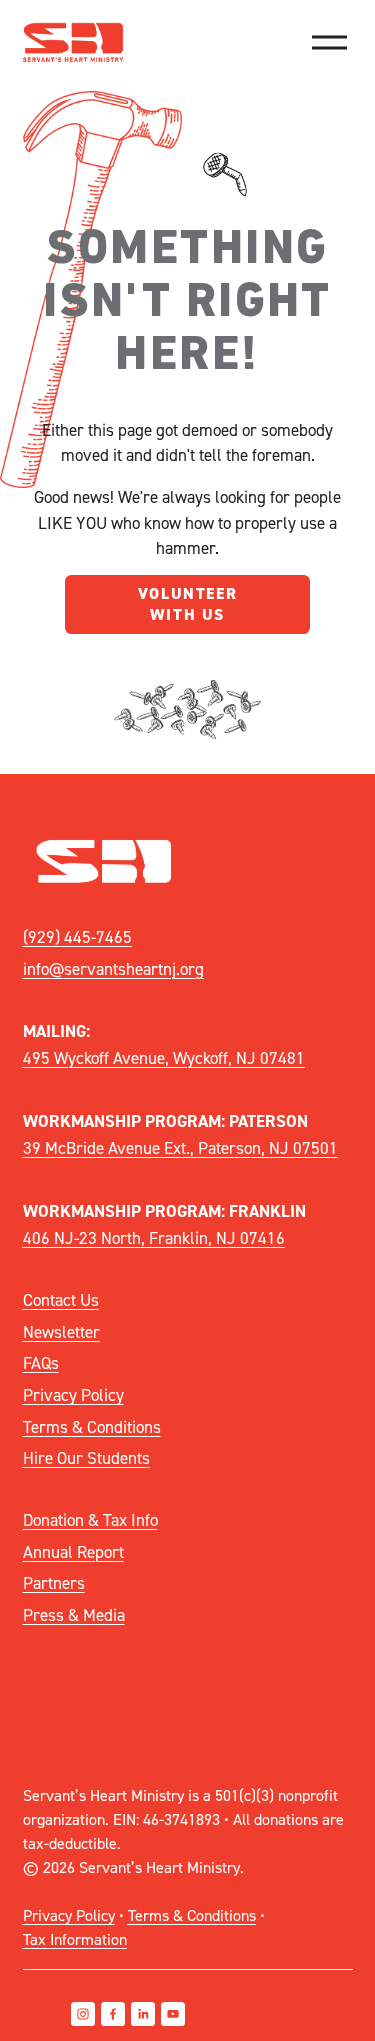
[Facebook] (113, 2014)
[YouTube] (173, 2014)
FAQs (41, 1362)
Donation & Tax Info (90, 1519)
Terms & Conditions (92, 1426)
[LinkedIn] (143, 2014)
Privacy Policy (73, 1394)
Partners (54, 1582)
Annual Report (73, 1551)
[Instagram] (83, 2014)
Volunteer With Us (187, 604)
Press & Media (74, 1614)
